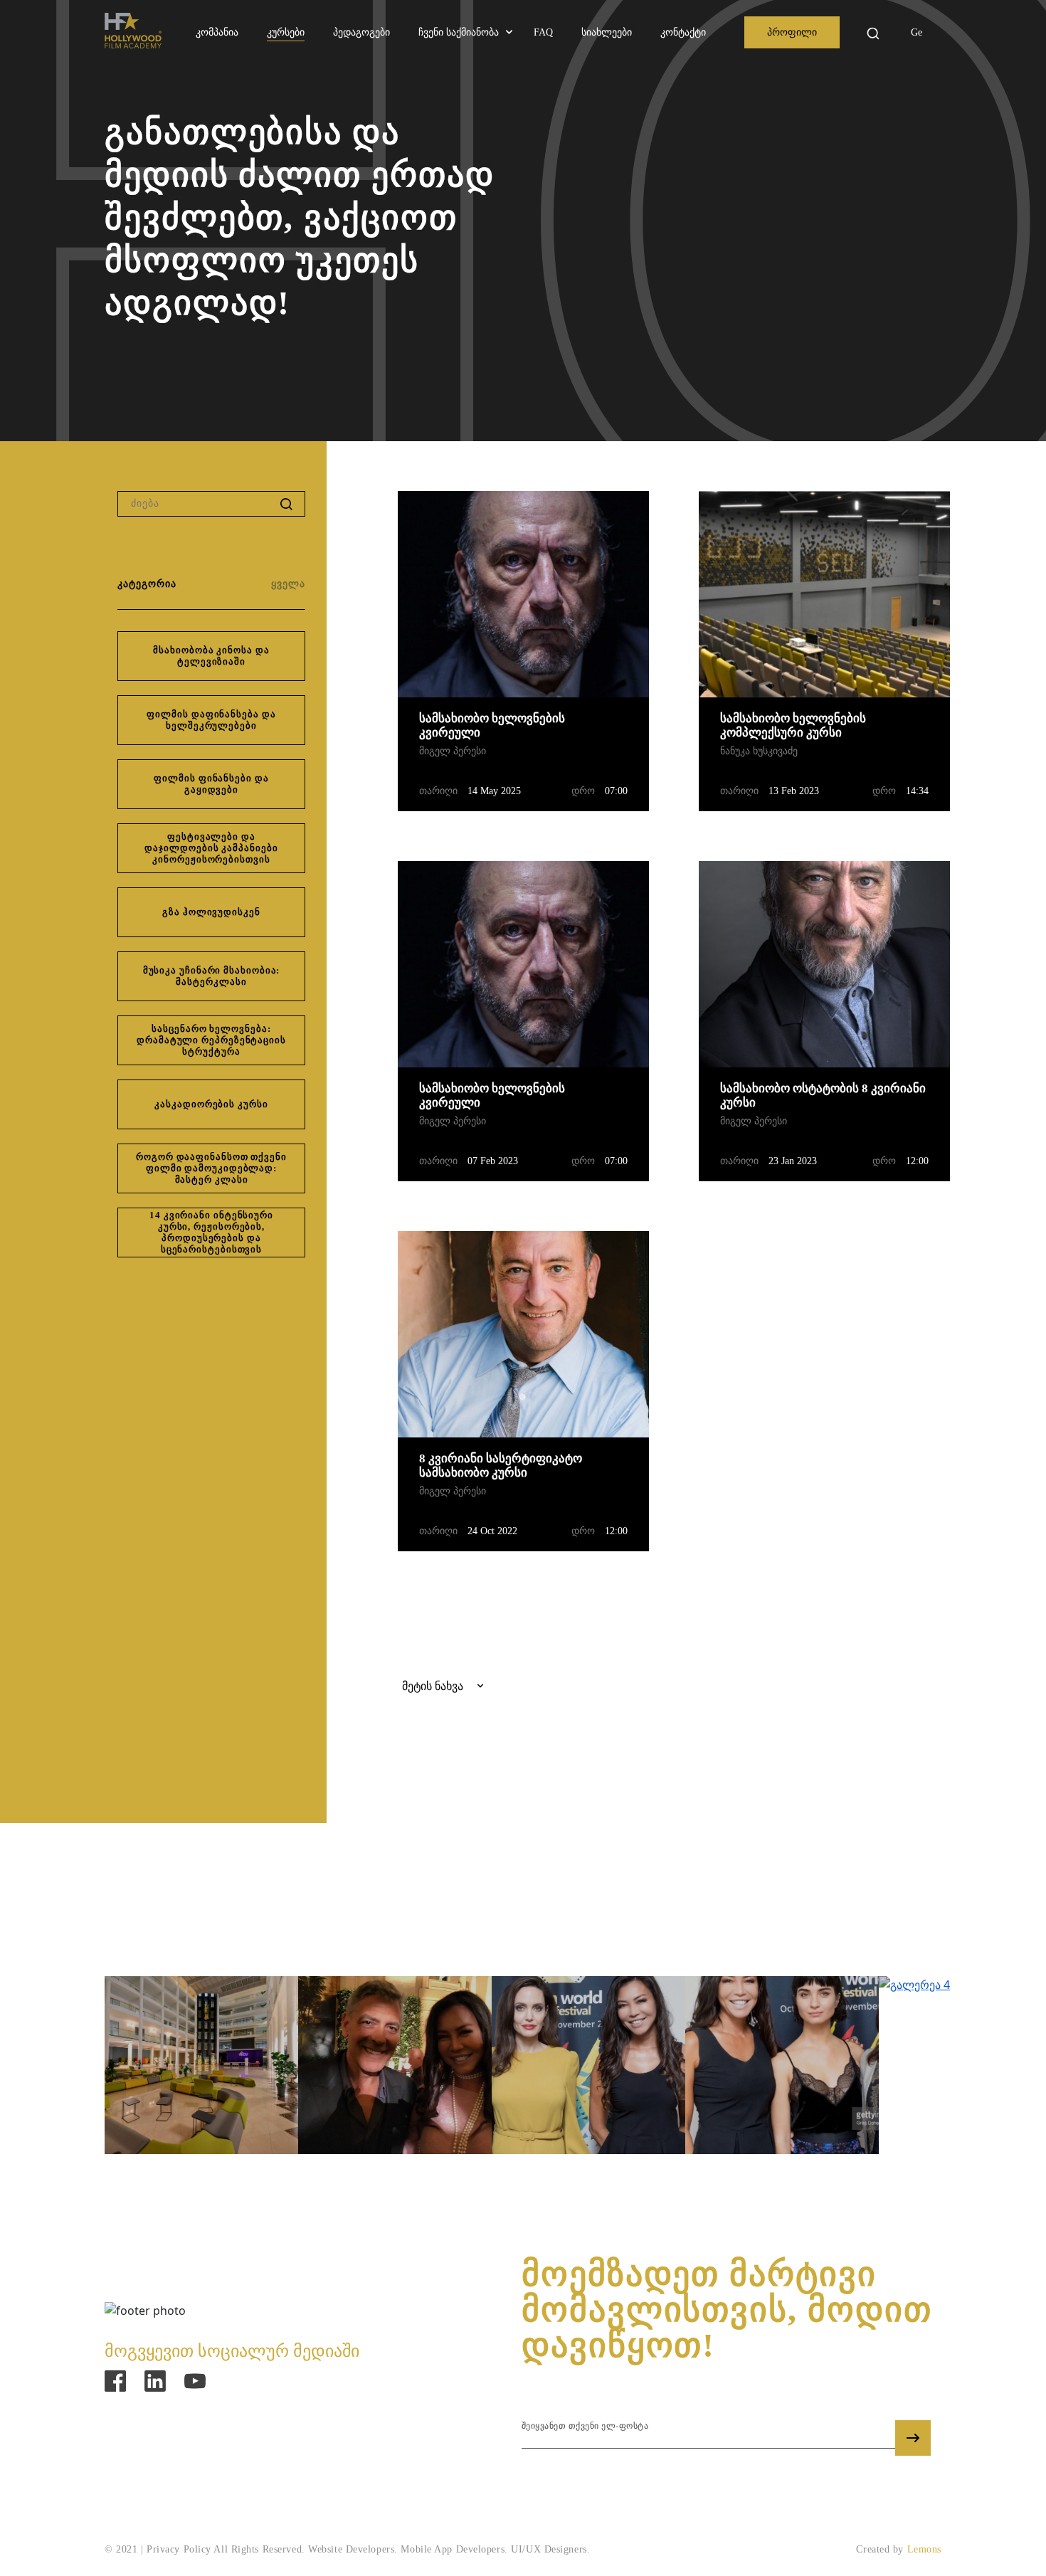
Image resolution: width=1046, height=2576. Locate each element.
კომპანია (217, 32)
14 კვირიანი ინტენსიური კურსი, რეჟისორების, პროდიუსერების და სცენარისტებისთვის (211, 1232)
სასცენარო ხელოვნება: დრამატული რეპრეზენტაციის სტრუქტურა (211, 1040)
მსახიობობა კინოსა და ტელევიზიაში (211, 656)
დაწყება (802, 33)
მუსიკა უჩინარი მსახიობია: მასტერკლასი (212, 976)
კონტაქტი (683, 32)
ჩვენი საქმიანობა (459, 32)
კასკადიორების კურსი (211, 1104)
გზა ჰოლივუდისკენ (211, 912)
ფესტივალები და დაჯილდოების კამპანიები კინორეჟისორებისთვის (211, 848)
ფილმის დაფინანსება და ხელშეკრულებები (211, 720)
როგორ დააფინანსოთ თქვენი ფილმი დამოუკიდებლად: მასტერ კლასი (211, 1168)
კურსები (286, 32)
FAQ (543, 32)
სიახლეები (607, 32)
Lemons (924, 2549)
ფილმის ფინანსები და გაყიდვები (211, 784)
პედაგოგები (361, 32)
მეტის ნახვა (574, 733)
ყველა (288, 584)
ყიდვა (474, 733)
